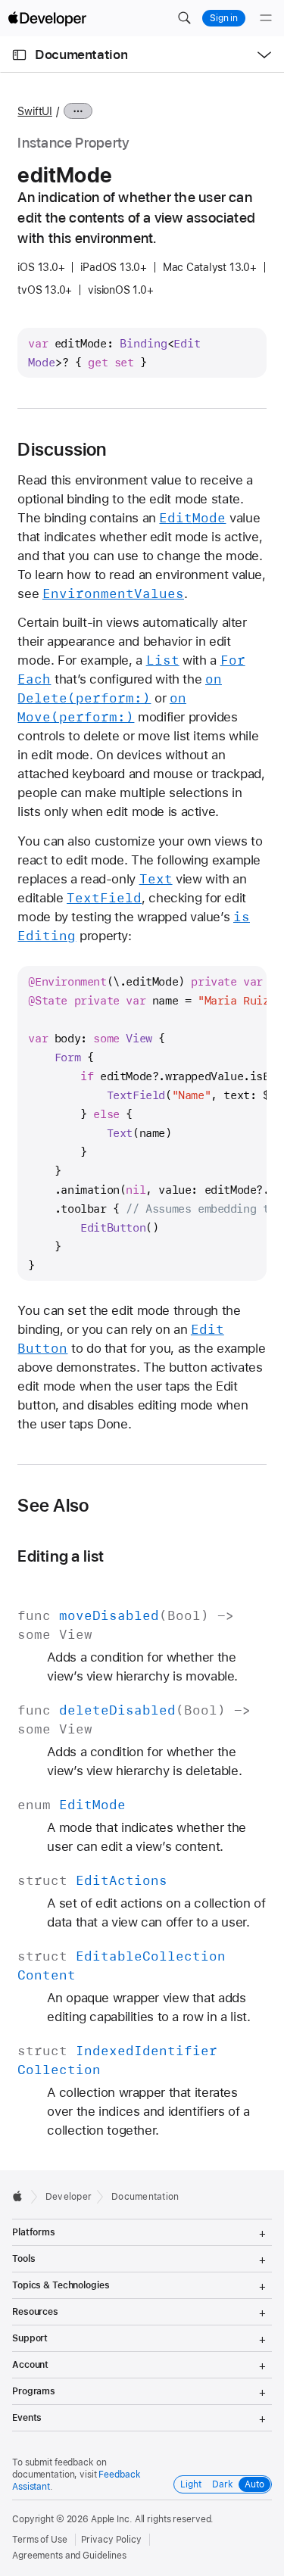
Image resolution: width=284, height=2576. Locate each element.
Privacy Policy (111, 2540)
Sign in (224, 18)
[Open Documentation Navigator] (19, 55)
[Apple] (22, 2196)
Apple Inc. (112, 2519)
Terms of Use (40, 2540)
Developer (69, 2197)
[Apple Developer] (47, 18)
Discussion (62, 450)
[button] (184, 18)
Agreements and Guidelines (69, 2556)
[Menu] (266, 18)
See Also (53, 1506)
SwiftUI (34, 111)
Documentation (81, 55)
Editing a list (61, 1556)
